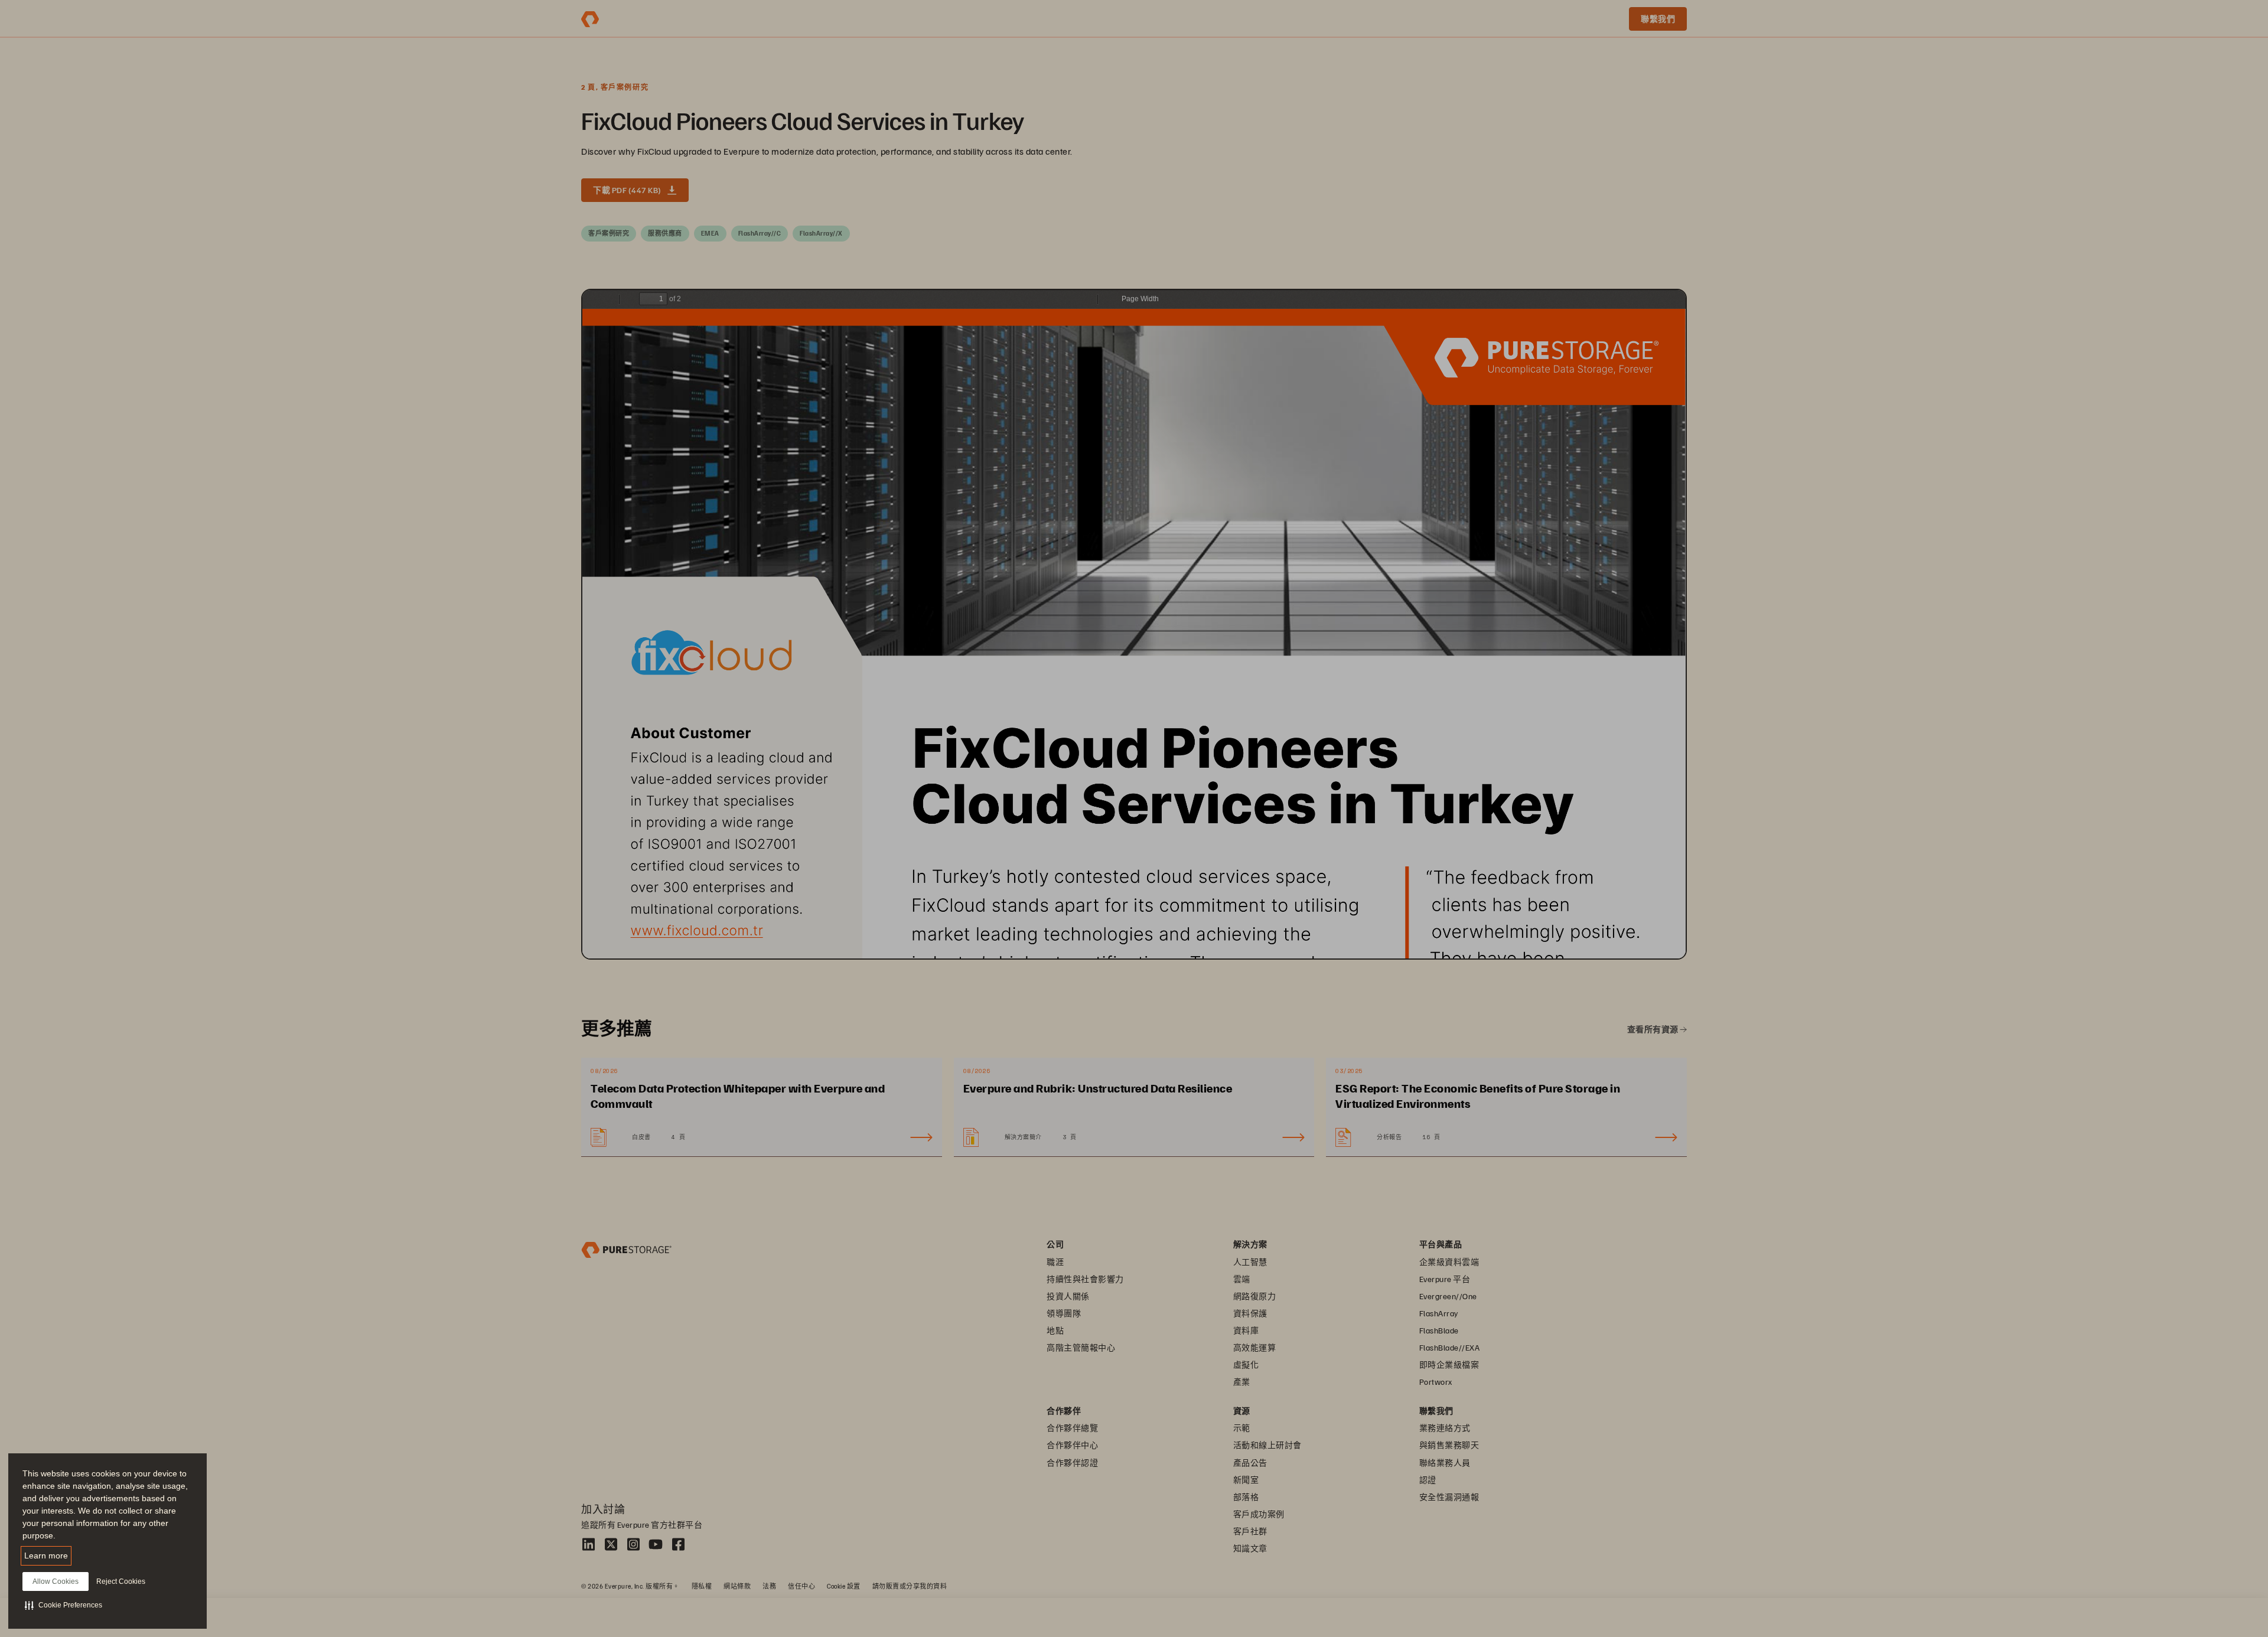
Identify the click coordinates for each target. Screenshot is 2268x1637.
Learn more (46, 1556)
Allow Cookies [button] (56, 1581)
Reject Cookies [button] (121, 1581)
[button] (63, 1605)
